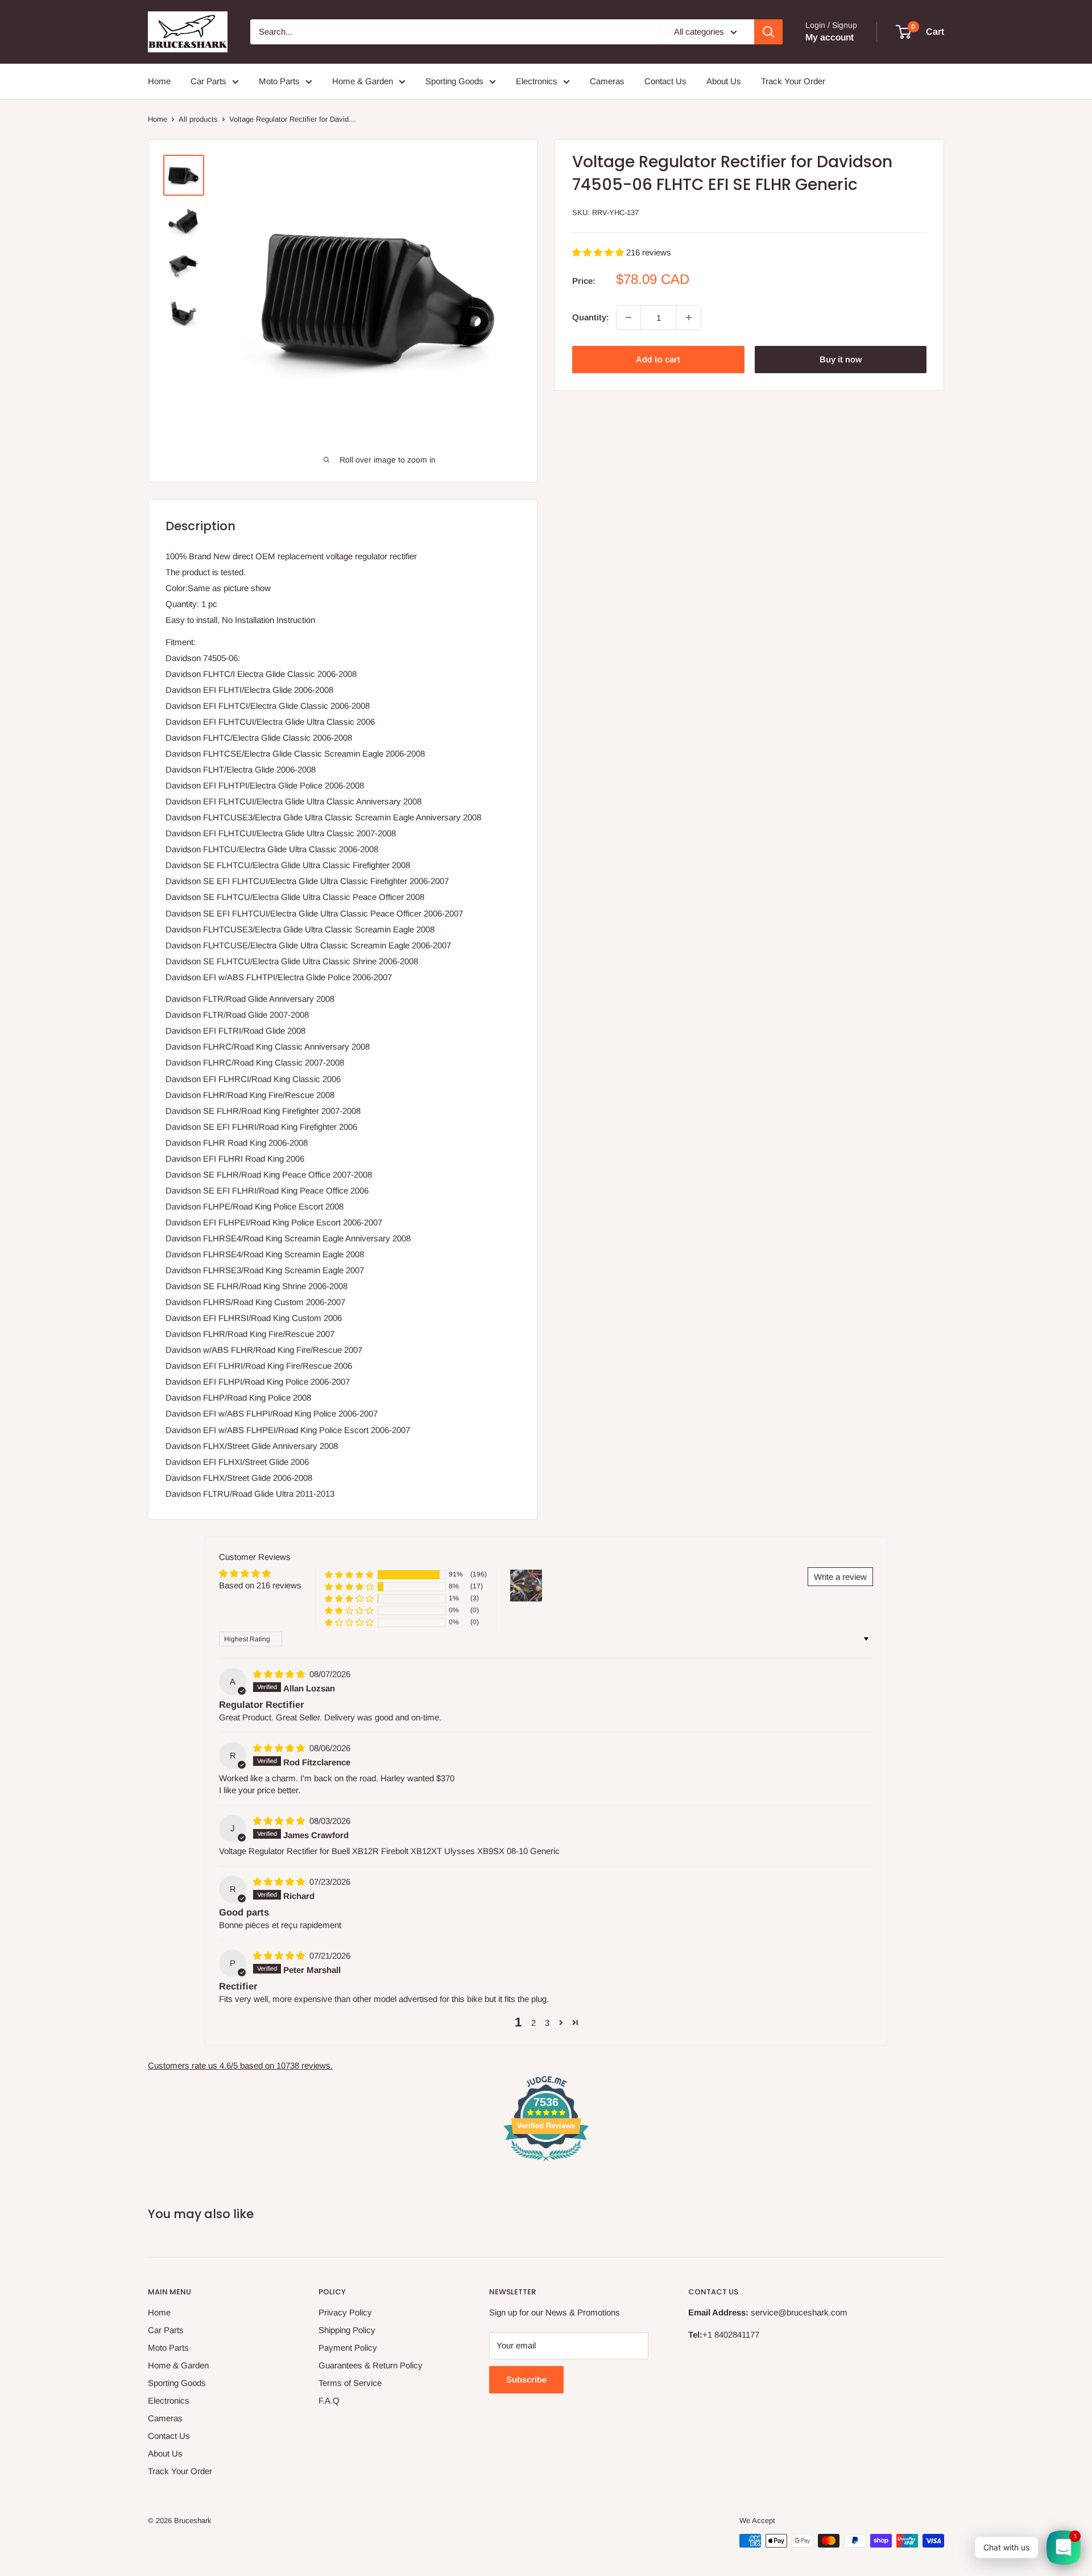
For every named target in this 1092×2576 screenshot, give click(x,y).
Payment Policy (348, 2348)
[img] (280, 1674)
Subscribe (526, 2379)
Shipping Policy (347, 2330)
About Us (724, 81)
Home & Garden (363, 81)
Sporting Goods (454, 81)
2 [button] (533, 2023)
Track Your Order (793, 81)
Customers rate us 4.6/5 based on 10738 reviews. (240, 2065)
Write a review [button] (840, 1577)
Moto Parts (279, 81)
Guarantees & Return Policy (371, 2365)
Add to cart (658, 359)
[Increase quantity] (689, 317)
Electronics (537, 81)
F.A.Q (329, 2400)
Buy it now (841, 359)
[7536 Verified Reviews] (546, 2163)
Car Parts (208, 81)
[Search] (768, 32)
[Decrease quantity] (628, 317)
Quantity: (591, 317)
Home (159, 81)
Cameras (607, 81)
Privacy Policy (345, 2312)
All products (198, 119)
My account (830, 37)
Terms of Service (350, 2383)
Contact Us (665, 81)
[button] (599, 252)
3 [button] (547, 2023)
